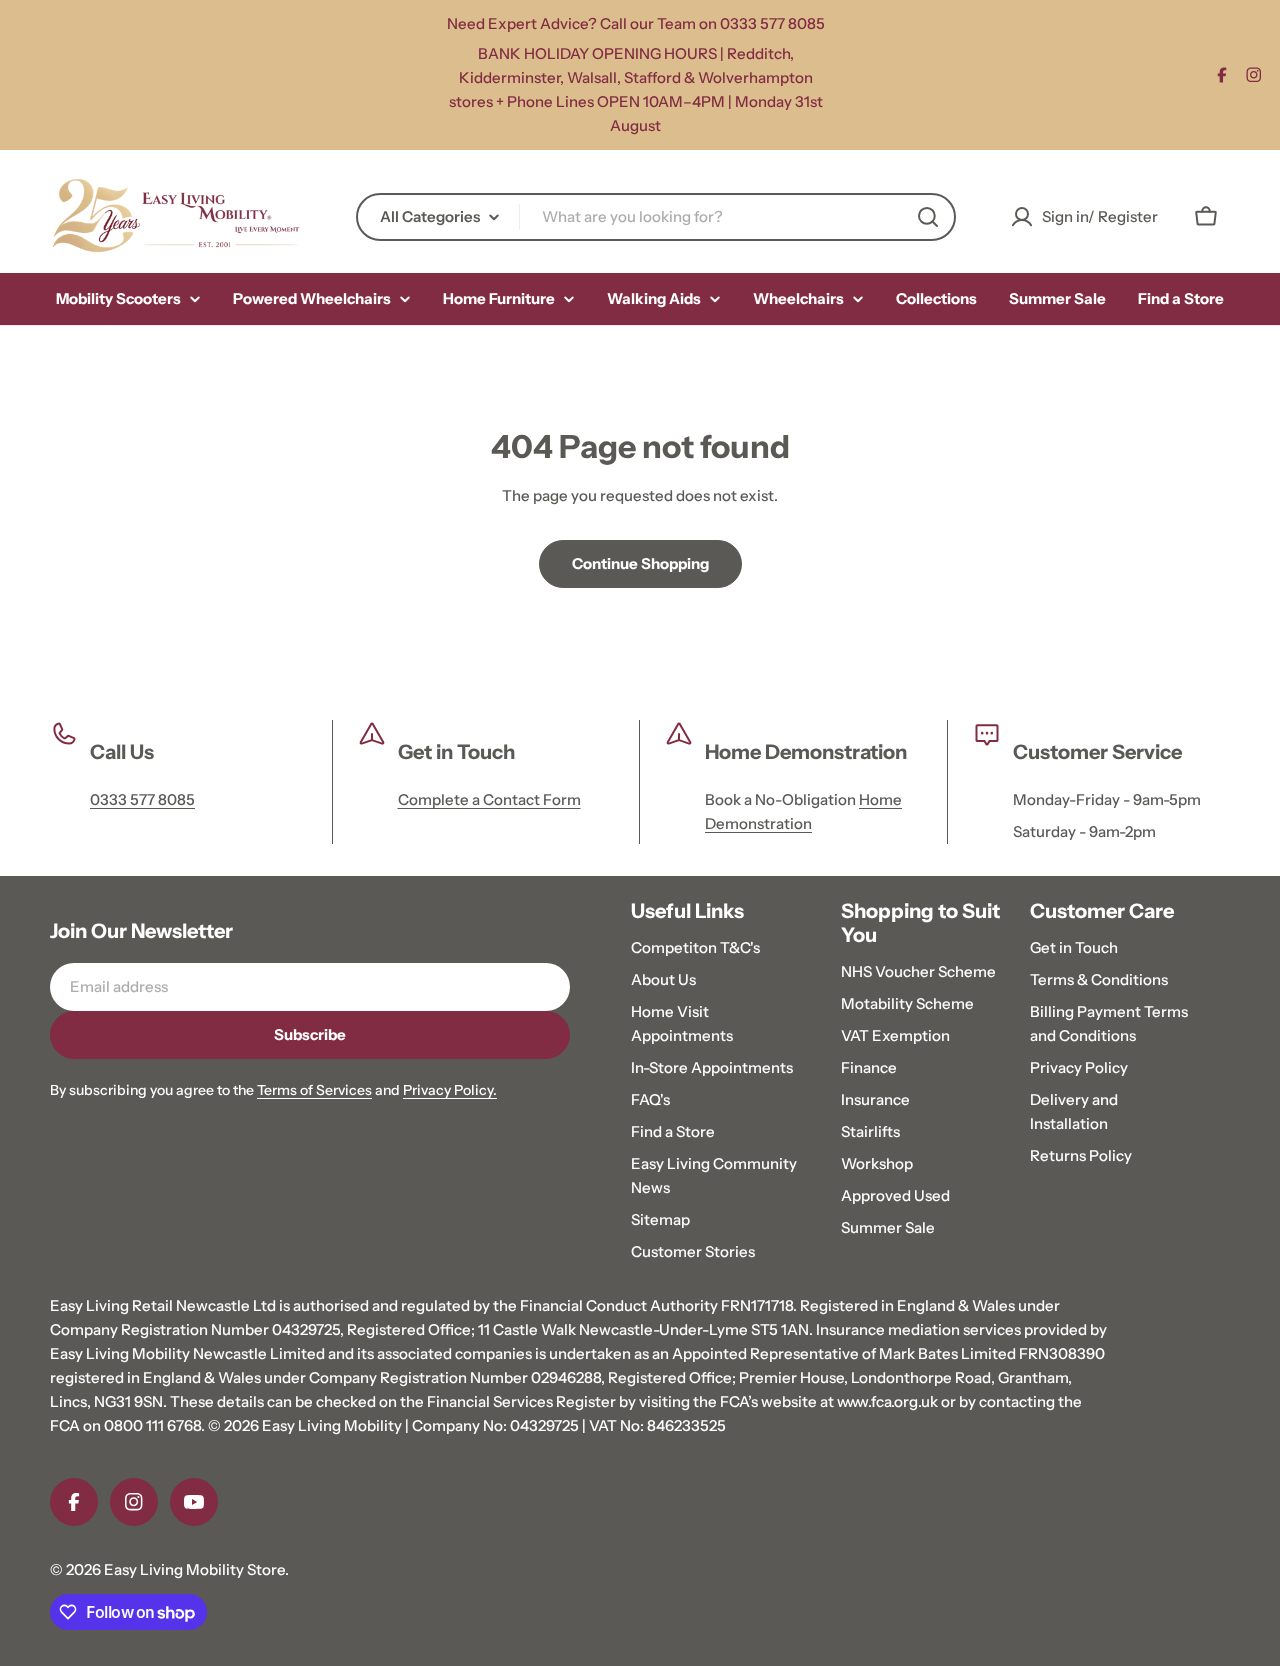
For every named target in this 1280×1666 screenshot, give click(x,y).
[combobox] (656, 217)
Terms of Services (314, 1090)
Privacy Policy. (450, 1090)
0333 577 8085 (142, 799)
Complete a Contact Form (489, 799)
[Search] (928, 217)
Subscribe (310, 1034)
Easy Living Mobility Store (194, 1569)
